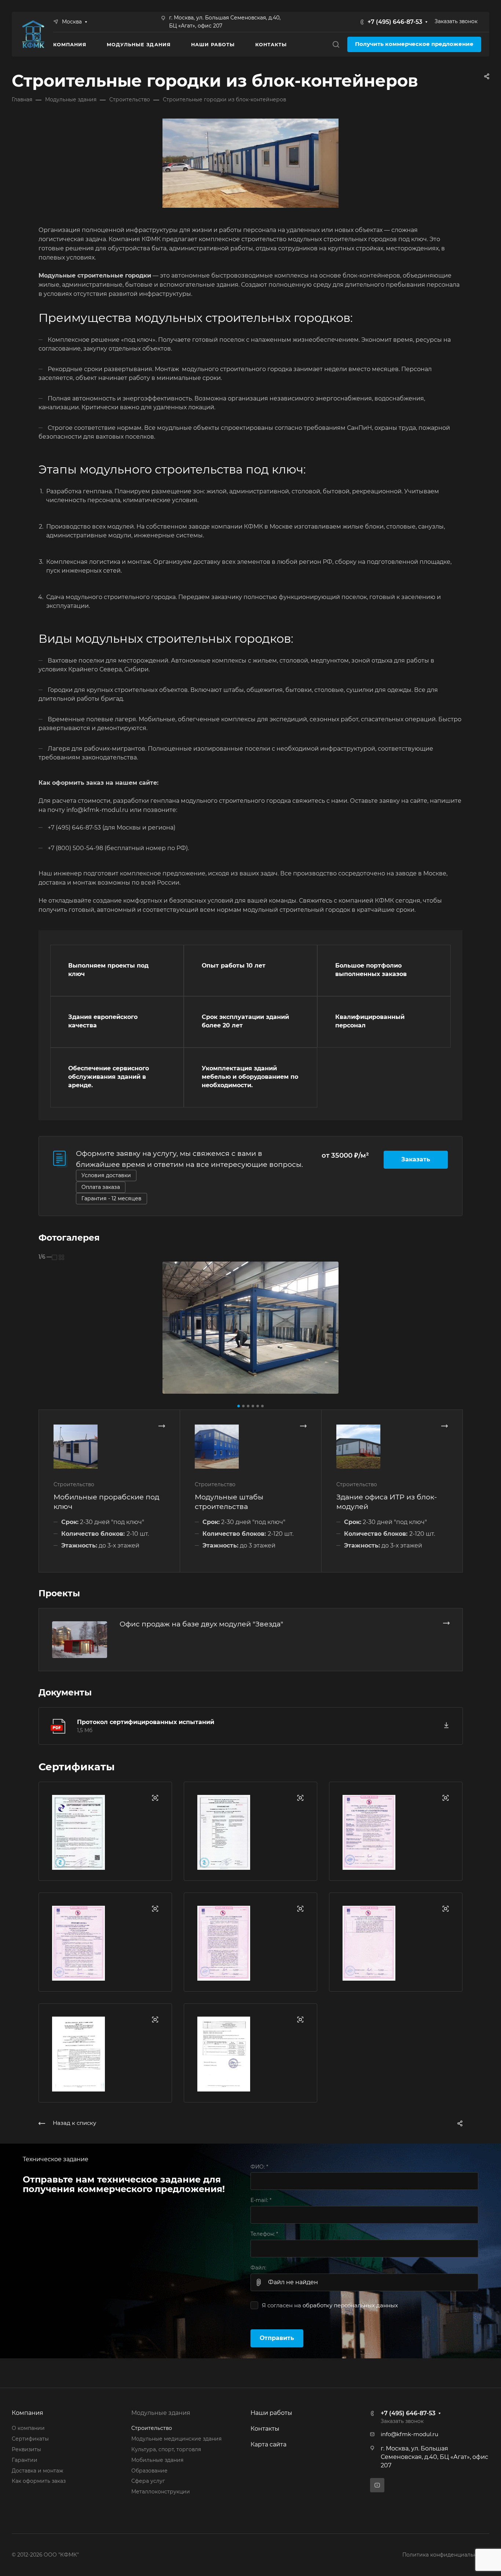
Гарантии (25, 2460)
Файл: (258, 2268)
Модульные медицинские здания (176, 2439)
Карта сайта (268, 2444)
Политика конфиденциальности (446, 2555)
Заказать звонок (456, 21)
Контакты (265, 2429)
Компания (28, 2413)
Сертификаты (30, 2439)
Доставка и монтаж (37, 2471)
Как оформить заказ (39, 2481)
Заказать (416, 1159)
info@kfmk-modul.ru (409, 2434)
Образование (149, 2471)
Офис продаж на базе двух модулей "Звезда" (201, 1624)
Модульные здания (161, 2413)
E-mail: (261, 2200)
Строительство (152, 2428)
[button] (239, 1406)
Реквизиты (26, 2449)
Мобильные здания (157, 2460)
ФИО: (259, 2167)
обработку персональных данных (350, 2305)
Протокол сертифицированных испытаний (146, 1722)
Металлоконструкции (161, 2492)
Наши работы (271, 2413)
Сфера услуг (148, 2481)
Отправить (277, 2338)
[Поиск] (336, 45)
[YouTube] (377, 2485)
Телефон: (264, 2234)
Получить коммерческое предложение (414, 44)
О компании (28, 2428)
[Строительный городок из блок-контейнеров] (251, 1328)
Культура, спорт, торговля (166, 2449)
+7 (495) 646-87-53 (395, 22)
